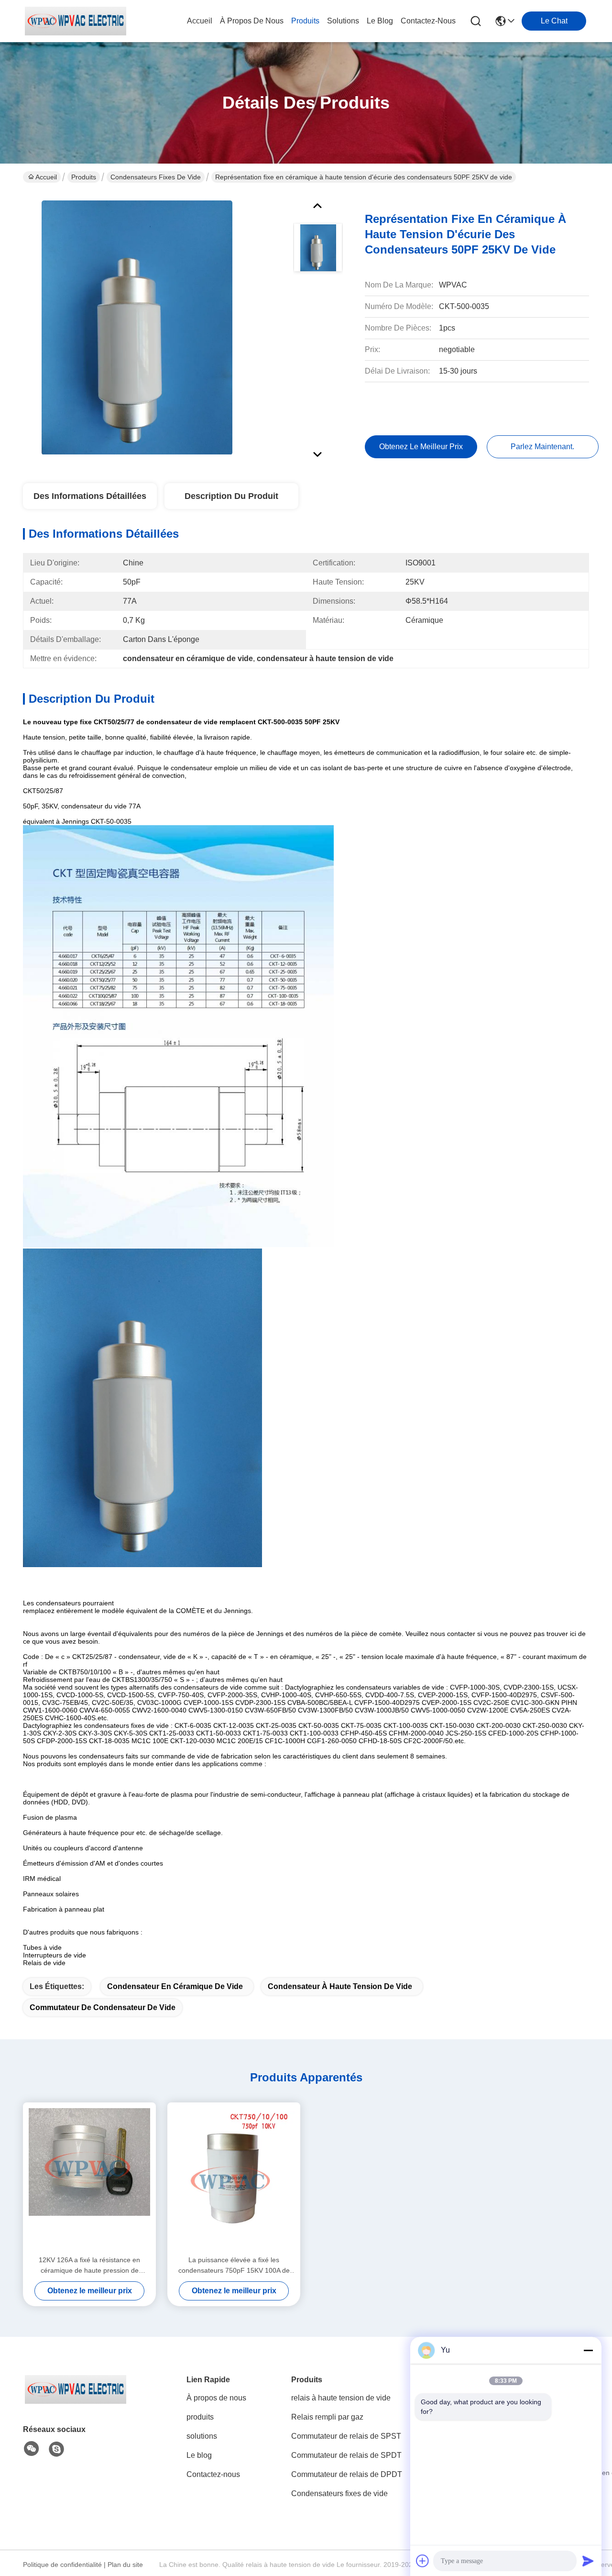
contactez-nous (428, 21)
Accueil (200, 21)
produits (305, 21)
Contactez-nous (213, 2474)
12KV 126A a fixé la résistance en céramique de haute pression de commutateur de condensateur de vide (90, 2266)
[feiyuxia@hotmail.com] (56, 2449)
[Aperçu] (76, 2401)
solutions (343, 21)
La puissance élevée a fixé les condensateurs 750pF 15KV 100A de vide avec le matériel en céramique (234, 2266)
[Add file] (423, 2561)
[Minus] (588, 2350)
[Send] (588, 2561)
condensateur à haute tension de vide (340, 1986)
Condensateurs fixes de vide (156, 177)
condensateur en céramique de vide (175, 1986)
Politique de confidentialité (62, 2565)
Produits (84, 177)
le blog (380, 21)
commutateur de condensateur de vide (103, 2007)
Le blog (199, 2455)
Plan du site (125, 2565)
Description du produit (231, 496)
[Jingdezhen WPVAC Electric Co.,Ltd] (76, 21)
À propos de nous (252, 21)
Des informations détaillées (90, 496)
